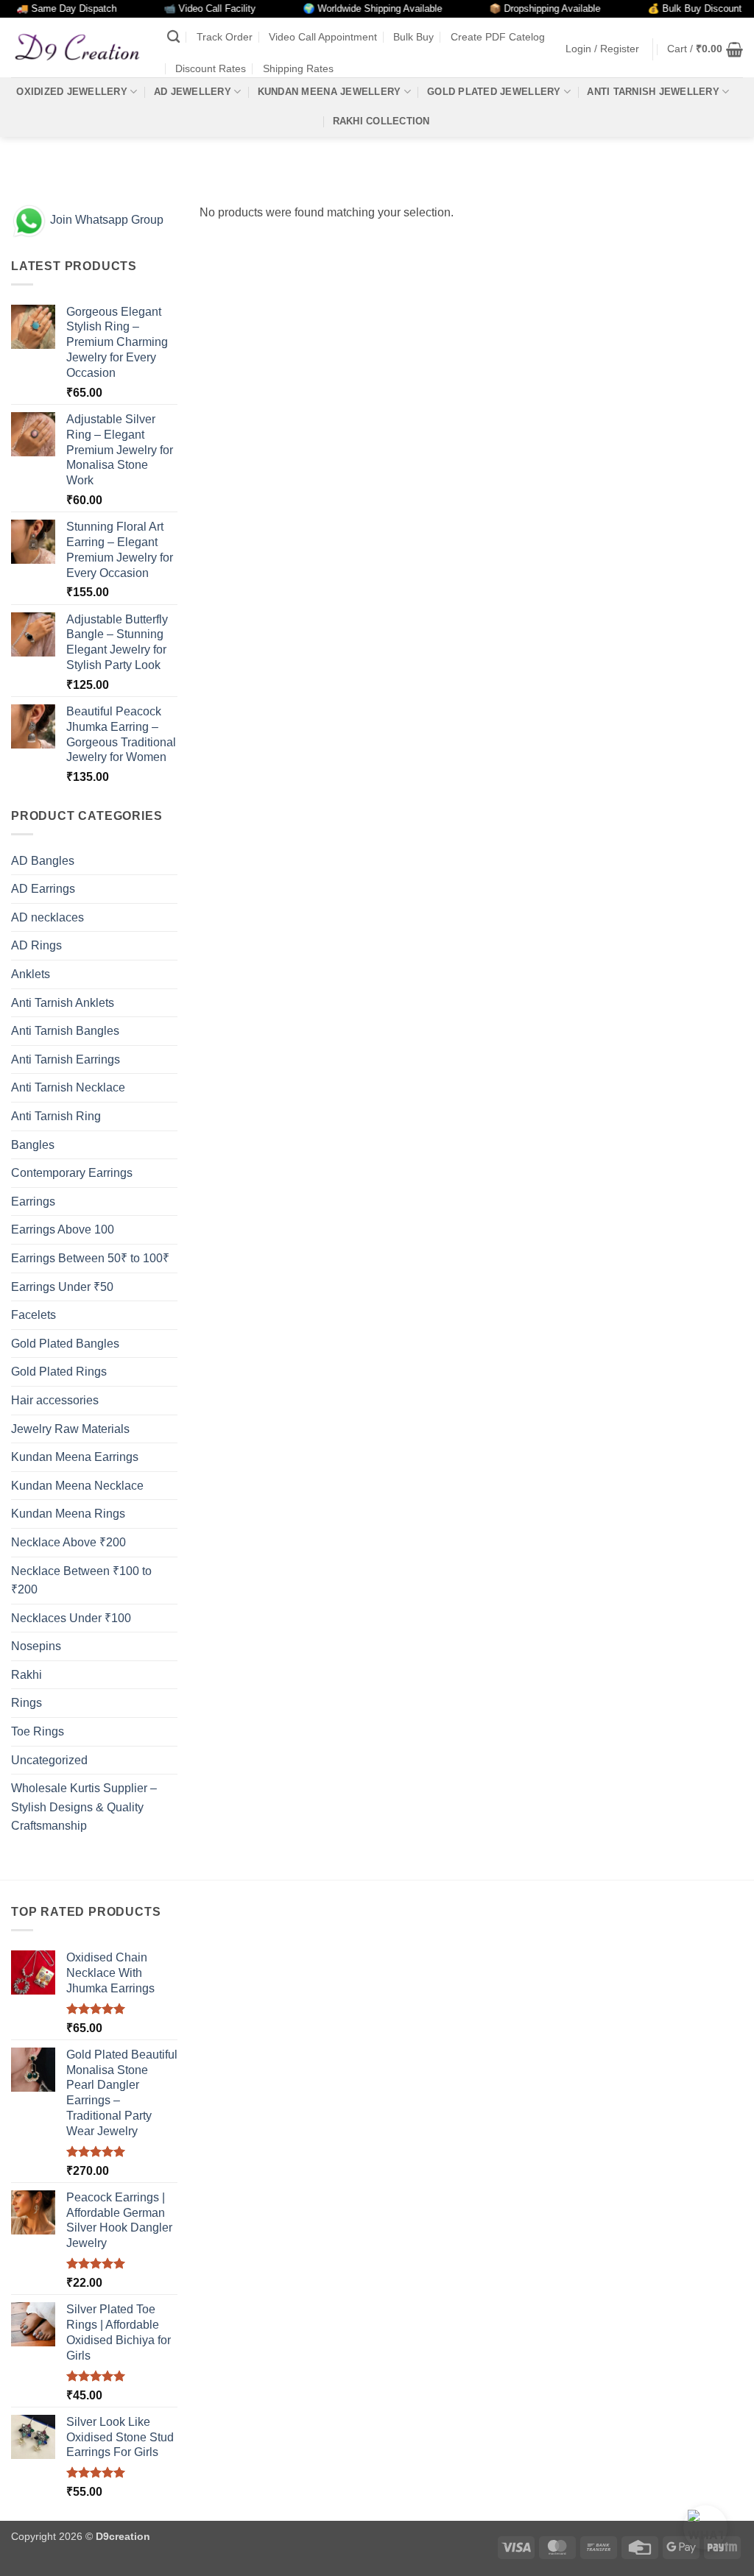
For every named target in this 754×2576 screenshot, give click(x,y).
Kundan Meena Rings (68, 1514)
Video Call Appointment (323, 37)
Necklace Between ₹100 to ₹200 (81, 1581)
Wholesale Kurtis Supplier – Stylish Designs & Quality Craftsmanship (84, 1807)
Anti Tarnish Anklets (63, 1003)
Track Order (225, 37)
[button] (602, 49)
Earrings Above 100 (63, 1229)
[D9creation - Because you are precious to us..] (78, 47)
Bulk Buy (413, 37)
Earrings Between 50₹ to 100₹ (90, 1258)
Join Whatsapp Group (105, 220)
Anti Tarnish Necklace (68, 1087)
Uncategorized (49, 1760)
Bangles (33, 1145)
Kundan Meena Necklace (77, 1486)
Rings (27, 1703)
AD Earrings (43, 889)
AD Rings (36, 945)
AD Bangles (43, 861)
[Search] (173, 37)
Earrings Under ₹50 (62, 1287)
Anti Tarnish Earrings (66, 1059)
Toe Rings (38, 1731)
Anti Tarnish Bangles (65, 1031)
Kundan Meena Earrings (75, 1457)
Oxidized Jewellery (72, 92)
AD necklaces (47, 917)
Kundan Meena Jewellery (330, 92)
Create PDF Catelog (498, 37)
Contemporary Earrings (72, 1173)
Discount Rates (211, 68)
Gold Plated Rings (59, 1372)
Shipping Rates (298, 68)
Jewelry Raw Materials (70, 1429)
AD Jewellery (193, 92)
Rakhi (27, 1675)
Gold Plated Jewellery (494, 92)
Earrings (33, 1202)
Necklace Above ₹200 (68, 1542)
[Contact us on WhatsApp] (705, 2527)
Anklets (31, 974)
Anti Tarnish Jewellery (653, 92)
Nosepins (36, 1646)
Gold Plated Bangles (65, 1344)
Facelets (34, 1315)
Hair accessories (55, 1400)
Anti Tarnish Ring (56, 1116)
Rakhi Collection (381, 121)
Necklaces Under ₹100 (71, 1618)
